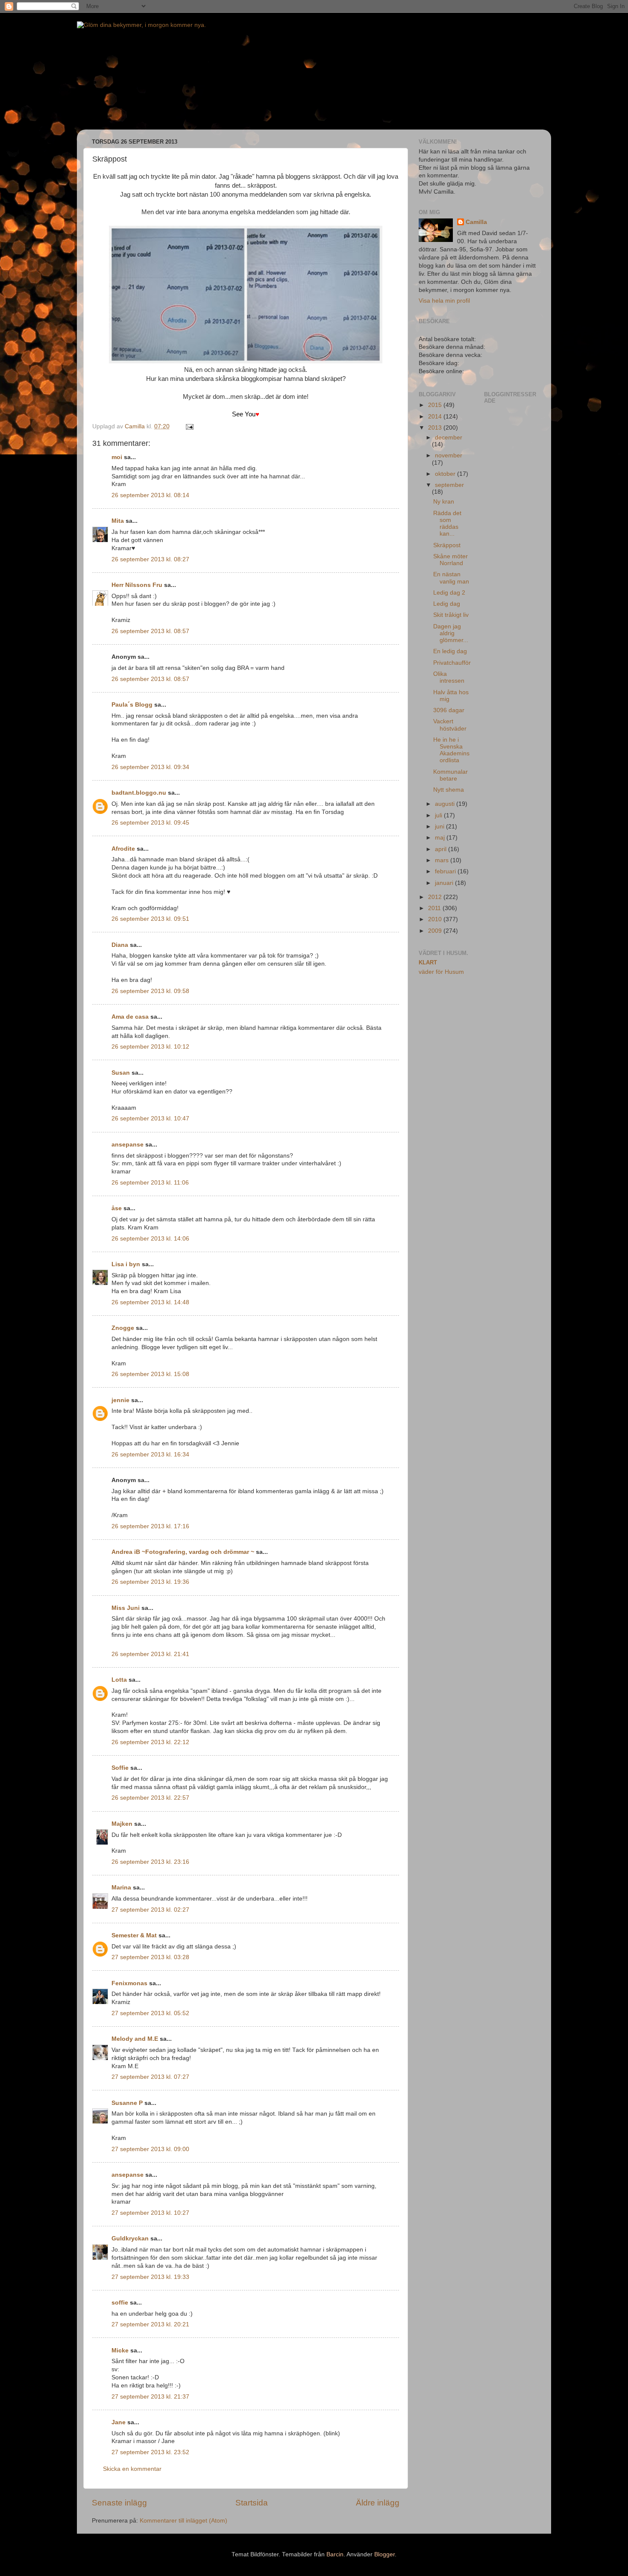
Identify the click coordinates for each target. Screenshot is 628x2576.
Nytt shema (449, 790)
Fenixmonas (129, 1983)
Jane (119, 2422)
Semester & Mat (134, 1935)
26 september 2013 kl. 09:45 (150, 823)
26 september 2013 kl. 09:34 (150, 767)
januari (445, 883)
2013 (436, 428)
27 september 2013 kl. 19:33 (150, 2277)
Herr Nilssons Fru (137, 585)
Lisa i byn (126, 1264)
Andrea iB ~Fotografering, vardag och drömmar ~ (183, 1552)
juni (440, 827)
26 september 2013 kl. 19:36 (150, 1582)
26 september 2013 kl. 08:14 (150, 495)
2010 (436, 919)
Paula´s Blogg (132, 705)
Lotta (119, 1680)
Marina (121, 1888)
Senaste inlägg (119, 2503)
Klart (428, 962)
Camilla (476, 222)
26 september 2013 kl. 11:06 (150, 1183)
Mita (118, 521)
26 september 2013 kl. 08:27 (150, 559)
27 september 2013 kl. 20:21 (150, 2324)
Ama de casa (130, 1017)
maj (441, 838)
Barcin (335, 2554)
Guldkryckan (130, 2239)
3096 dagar (449, 710)
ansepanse (128, 1145)
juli (439, 815)
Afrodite (123, 849)
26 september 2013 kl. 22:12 (150, 1742)
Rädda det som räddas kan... (447, 524)
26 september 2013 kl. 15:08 (150, 1374)
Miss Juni (126, 1608)
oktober (446, 474)
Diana (120, 945)
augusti (446, 804)
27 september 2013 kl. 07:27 (150, 2077)
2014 (436, 417)
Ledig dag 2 (449, 593)
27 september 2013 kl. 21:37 (150, 2397)
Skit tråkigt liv (451, 615)
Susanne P (127, 2103)
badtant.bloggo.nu (139, 793)
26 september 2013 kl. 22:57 (150, 1798)
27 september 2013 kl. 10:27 (150, 2213)
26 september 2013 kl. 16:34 (150, 1455)
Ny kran (444, 502)
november (449, 455)
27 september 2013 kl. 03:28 (150, 1957)
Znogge (123, 1328)
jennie (120, 1400)
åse (117, 1208)
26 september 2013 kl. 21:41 (150, 1654)
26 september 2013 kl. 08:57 (150, 631)
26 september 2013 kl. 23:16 (150, 1862)
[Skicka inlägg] (189, 426)
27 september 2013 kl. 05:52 (150, 2013)
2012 (436, 897)
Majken (122, 1824)
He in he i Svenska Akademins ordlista (451, 750)
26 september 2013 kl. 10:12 (150, 1047)
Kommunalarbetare (450, 775)
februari (446, 871)
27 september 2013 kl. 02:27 (150, 1910)
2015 (436, 405)
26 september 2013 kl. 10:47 (150, 1119)
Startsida (252, 2503)
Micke (120, 2351)
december (449, 438)
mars (443, 860)
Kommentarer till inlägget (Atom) (183, 2521)
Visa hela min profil (444, 301)
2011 (435, 908)
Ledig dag (447, 604)
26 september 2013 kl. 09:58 (150, 991)
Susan (121, 1073)
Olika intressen (449, 677)
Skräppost (447, 545)
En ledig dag (450, 651)
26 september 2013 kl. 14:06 (150, 1239)
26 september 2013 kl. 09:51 (150, 919)
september (449, 485)
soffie (120, 2303)
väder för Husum (441, 972)
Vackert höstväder (450, 725)
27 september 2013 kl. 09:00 (150, 2149)
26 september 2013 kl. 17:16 (150, 1526)
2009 (436, 931)
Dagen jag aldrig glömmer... (451, 633)
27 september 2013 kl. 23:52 (150, 2452)
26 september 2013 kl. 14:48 (150, 1302)
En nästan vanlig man (451, 578)
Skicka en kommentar (132, 2469)
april (442, 849)
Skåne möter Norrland (450, 560)
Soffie (120, 1768)
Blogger (384, 2554)
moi (117, 457)
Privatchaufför (452, 663)
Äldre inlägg (378, 2503)
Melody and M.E (135, 2039)
